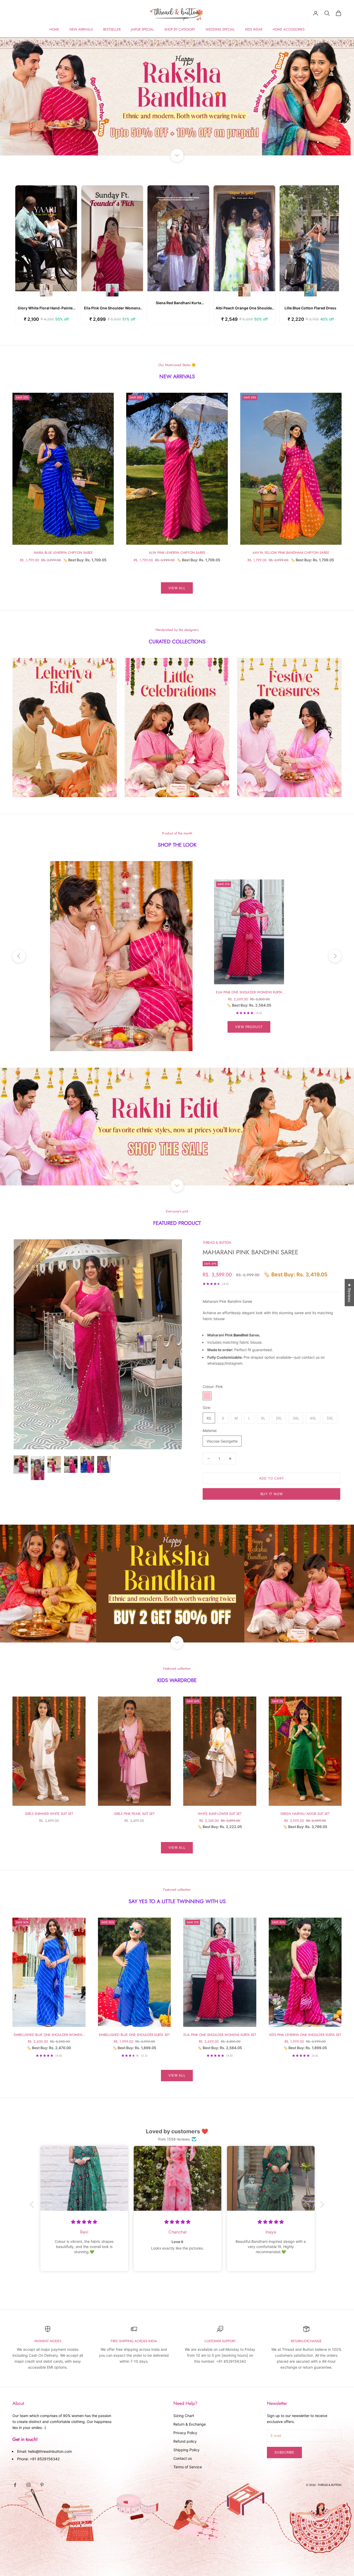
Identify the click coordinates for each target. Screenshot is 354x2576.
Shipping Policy (186, 2450)
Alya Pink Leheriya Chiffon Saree (177, 553)
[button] (33, 2204)
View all (177, 588)
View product (249, 1027)
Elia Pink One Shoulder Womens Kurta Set (249, 992)
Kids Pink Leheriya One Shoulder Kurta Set (305, 2035)
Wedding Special (220, 29)
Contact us (183, 2458)
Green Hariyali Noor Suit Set (305, 1814)
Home (54, 29)
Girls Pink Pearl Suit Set (134, 1814)
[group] (177, 96)
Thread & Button (217, 1243)
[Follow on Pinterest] (42, 2485)
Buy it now (272, 1494)
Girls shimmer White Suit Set (49, 1814)
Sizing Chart (184, 2416)
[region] (177, 96)
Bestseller (112, 29)
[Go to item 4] (71, 1464)
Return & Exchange (190, 2424)
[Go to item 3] (54, 1464)
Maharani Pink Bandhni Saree (250, 1252)
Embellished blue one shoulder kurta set (134, 2035)
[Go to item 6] (104, 1464)
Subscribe (284, 2452)
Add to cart (272, 1478)
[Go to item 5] (87, 1464)
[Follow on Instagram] (29, 2485)
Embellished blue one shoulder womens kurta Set (49, 2035)
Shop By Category (180, 29)
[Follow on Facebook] (15, 2485)
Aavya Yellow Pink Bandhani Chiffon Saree (291, 553)
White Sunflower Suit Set (220, 1814)
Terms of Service (188, 2467)
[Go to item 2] (38, 1468)
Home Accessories (289, 29)
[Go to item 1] (21, 1464)
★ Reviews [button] (349, 1293)
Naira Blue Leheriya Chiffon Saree (63, 553)
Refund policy (185, 2441)
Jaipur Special (142, 29)
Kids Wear (254, 29)
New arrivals (81, 29)
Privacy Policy (185, 2433)
